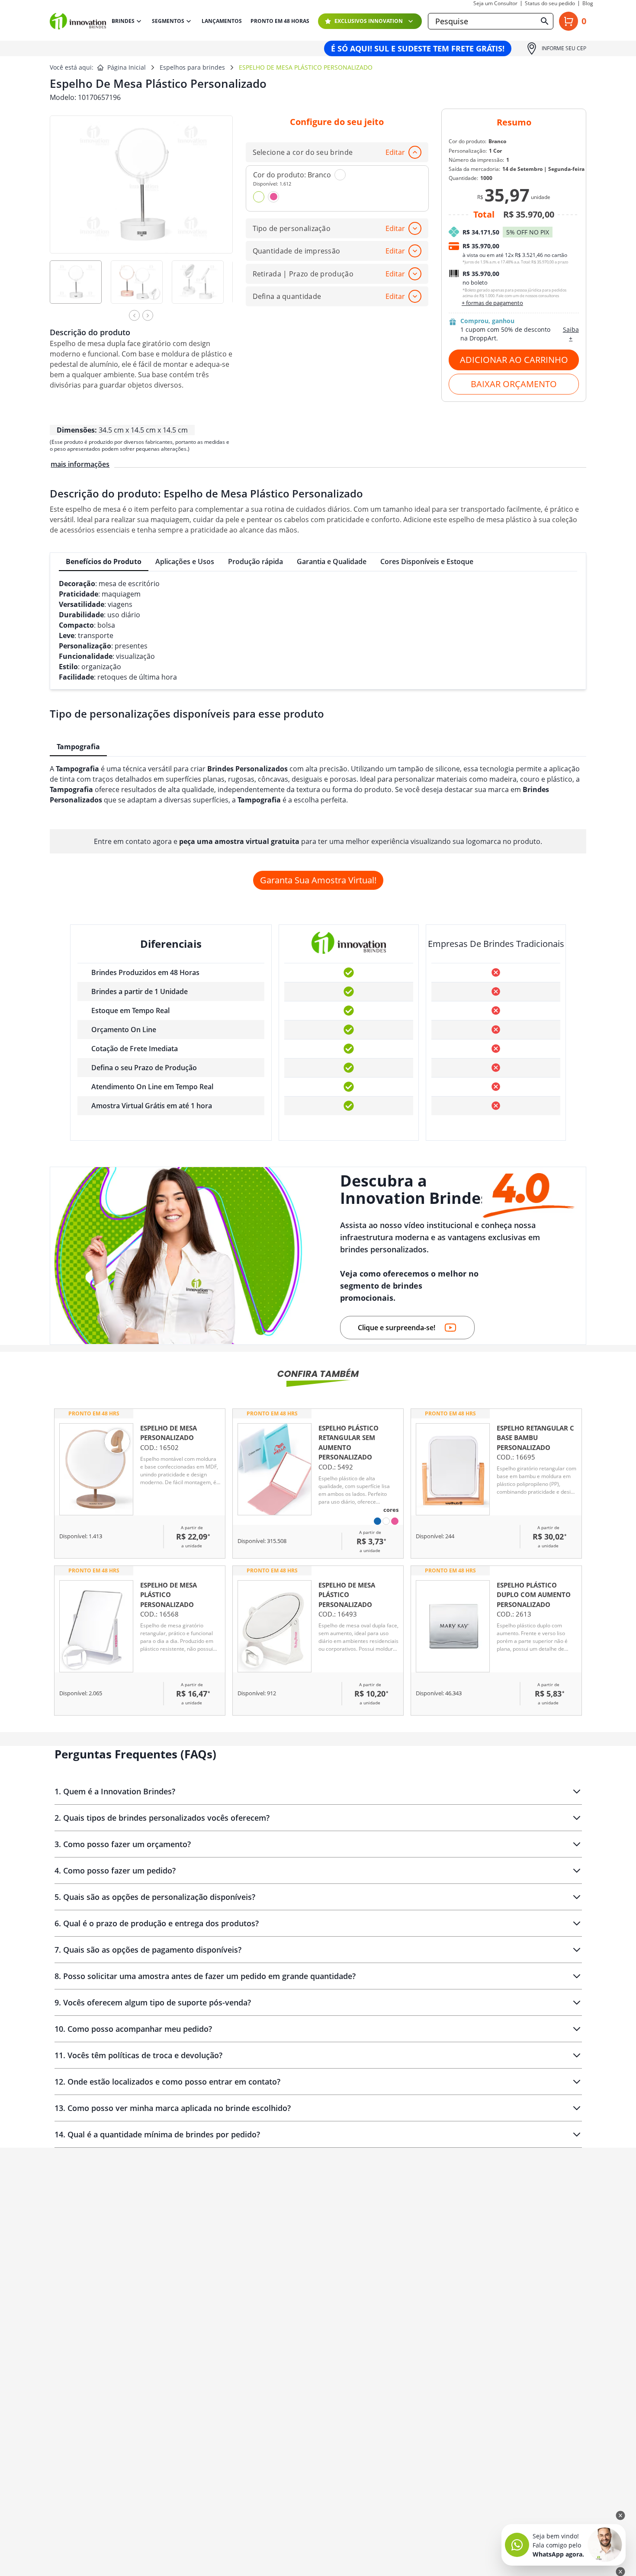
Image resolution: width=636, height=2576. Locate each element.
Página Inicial (127, 67)
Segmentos (168, 21)
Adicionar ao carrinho (514, 360)
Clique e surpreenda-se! (397, 1328)
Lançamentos (222, 21)
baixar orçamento (514, 384)
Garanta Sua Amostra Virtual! (318, 880)
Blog (588, 3)
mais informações (80, 464)
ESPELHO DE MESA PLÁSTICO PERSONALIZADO (306, 67)
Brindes (123, 21)
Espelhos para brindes (192, 67)
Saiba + (571, 334)
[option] (80, 288)
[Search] (545, 21)
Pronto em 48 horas (280, 21)
